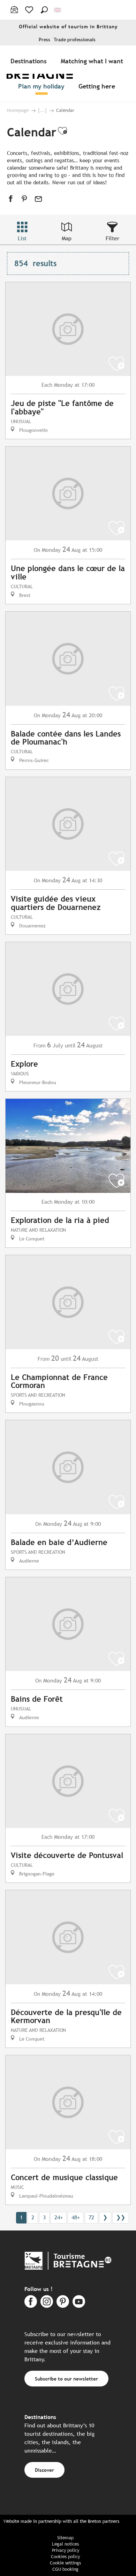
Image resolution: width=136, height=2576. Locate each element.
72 (91, 2217)
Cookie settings (65, 2563)
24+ (59, 2217)
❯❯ (121, 2217)
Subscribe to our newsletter (66, 2379)
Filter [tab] (112, 238)
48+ (76, 2217)
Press (44, 40)
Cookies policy (65, 2557)
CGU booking (65, 2569)
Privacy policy (66, 2550)
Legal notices (65, 2544)
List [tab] (22, 238)
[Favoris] (30, 10)
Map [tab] (67, 238)
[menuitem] (30, 61)
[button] (44, 10)
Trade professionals (75, 40)
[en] (58, 10)
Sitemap (65, 2538)
